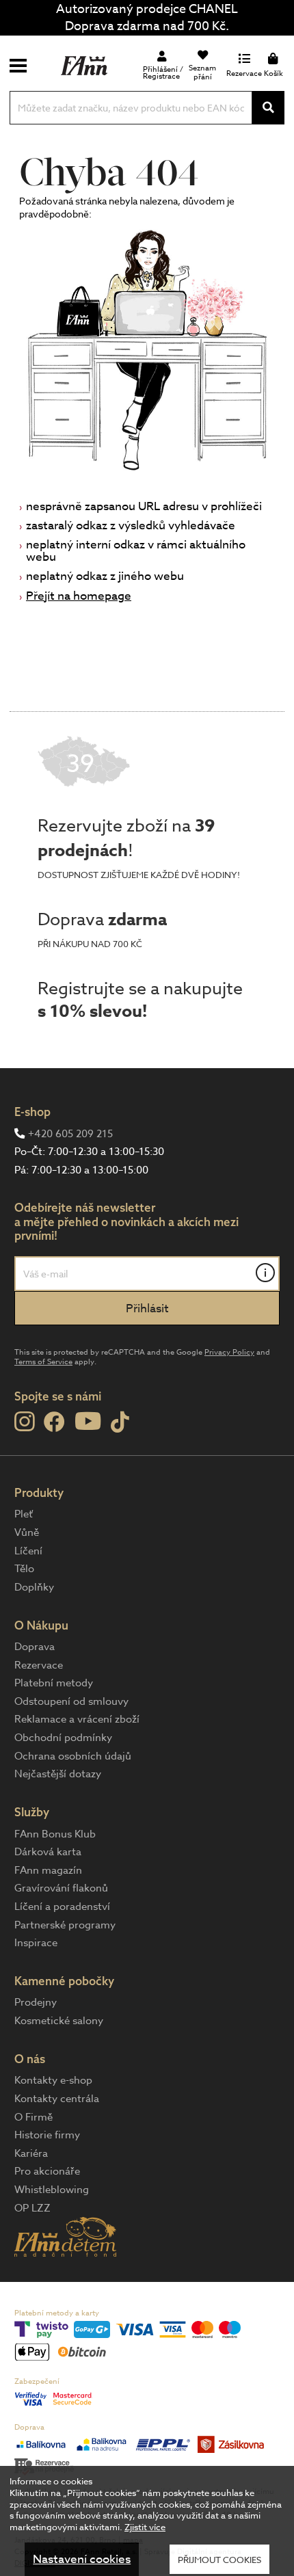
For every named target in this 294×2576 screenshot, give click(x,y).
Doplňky (34, 1587)
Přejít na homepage (79, 596)
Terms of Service (43, 1362)
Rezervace (39, 1665)
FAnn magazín (48, 1870)
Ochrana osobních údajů (73, 1756)
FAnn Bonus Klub (55, 1834)
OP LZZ (32, 2208)
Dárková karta (48, 1852)
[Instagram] (24, 1422)
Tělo (24, 1569)
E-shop (32, 1112)
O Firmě (34, 2117)
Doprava (35, 1647)
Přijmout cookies (219, 2560)
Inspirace (36, 1943)
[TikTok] (120, 1423)
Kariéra (31, 2153)
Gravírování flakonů (61, 1888)
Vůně (27, 1532)
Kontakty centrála (57, 2099)
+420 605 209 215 (70, 1134)
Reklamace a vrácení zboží (77, 1719)
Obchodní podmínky (63, 1738)
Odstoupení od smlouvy (71, 1701)
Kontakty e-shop (53, 2080)
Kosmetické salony (59, 2021)
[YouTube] (88, 1421)
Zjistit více (145, 2527)
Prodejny (36, 2002)
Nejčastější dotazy (58, 1774)
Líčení (28, 1551)
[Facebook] (54, 1423)
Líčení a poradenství (62, 1907)
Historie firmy (47, 2135)
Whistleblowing (52, 2190)
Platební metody (54, 1683)
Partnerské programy (65, 1925)
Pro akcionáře (47, 2171)
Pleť (24, 1514)
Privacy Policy (229, 1352)
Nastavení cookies (82, 2559)
